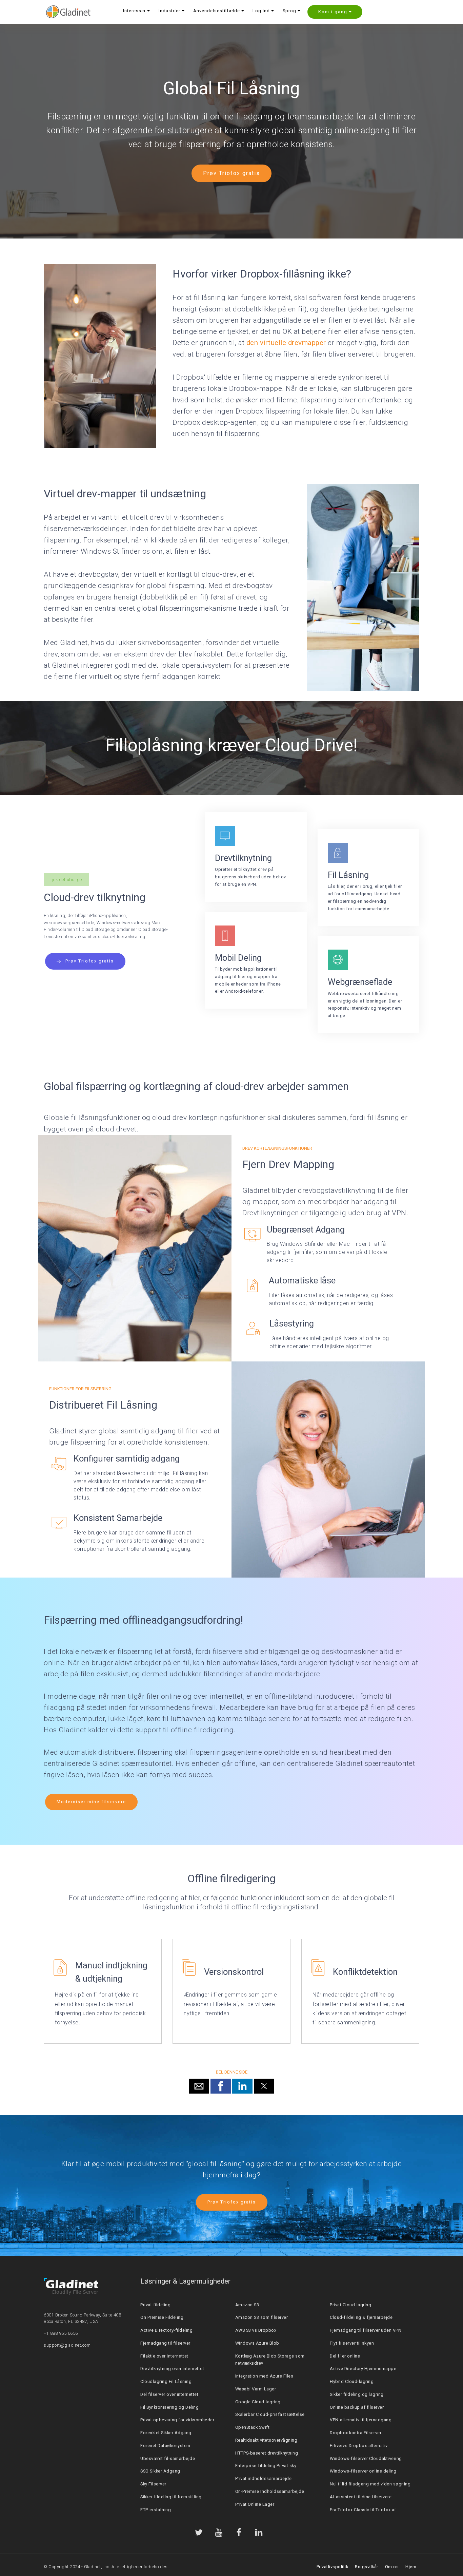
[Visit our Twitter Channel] (199, 2532)
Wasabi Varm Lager (256, 2389)
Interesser (134, 11)
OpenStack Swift (253, 2427)
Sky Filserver (153, 2484)
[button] (199, 2086)
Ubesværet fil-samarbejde (168, 2458)
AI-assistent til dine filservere (361, 2497)
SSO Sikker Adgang (160, 2471)
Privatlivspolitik (333, 2567)
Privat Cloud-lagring (350, 2305)
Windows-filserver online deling (363, 2471)
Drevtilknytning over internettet (172, 2369)
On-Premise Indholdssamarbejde (270, 2491)
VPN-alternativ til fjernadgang (361, 2420)
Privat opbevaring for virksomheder (177, 2420)
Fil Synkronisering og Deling (169, 2407)
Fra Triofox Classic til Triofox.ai (363, 2510)
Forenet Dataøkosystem (165, 2446)
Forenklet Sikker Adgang (166, 2433)
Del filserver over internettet (169, 2394)
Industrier (169, 11)
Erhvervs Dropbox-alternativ (359, 2446)
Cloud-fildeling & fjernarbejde (361, 2317)
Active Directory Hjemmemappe (363, 2369)
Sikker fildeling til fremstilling (171, 2497)
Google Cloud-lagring (258, 2402)
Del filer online (345, 2356)
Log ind (261, 11)
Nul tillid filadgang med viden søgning (370, 2484)
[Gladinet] (68, 12)
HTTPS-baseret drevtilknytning (267, 2453)
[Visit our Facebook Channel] (239, 2532)
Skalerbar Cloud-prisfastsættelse (270, 2414)
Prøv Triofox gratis (231, 173)
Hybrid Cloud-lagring (352, 2381)
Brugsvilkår (367, 2567)
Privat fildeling (155, 2305)
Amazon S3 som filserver (262, 2317)
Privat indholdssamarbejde (264, 2478)
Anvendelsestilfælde (217, 11)
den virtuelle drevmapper (286, 343)
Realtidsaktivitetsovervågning (266, 2440)
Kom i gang (333, 12)
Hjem (411, 2567)
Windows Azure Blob (257, 2343)
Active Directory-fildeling (166, 2330)
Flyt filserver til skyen (352, 2343)
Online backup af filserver (357, 2407)
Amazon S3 (247, 2305)
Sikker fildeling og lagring (357, 2394)
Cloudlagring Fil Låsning (166, 2381)
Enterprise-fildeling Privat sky (266, 2466)
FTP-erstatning (156, 2510)
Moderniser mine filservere (91, 1802)
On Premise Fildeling (162, 2317)
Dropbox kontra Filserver (356, 2433)
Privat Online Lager (255, 2504)
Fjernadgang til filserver (165, 2343)
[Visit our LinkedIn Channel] (259, 2532)
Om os (392, 2567)
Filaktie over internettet (164, 2356)
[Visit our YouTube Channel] (219, 2532)
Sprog (289, 11)
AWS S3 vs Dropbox (256, 2330)
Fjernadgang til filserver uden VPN (366, 2330)
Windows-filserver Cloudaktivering (366, 2458)
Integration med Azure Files (264, 2376)
